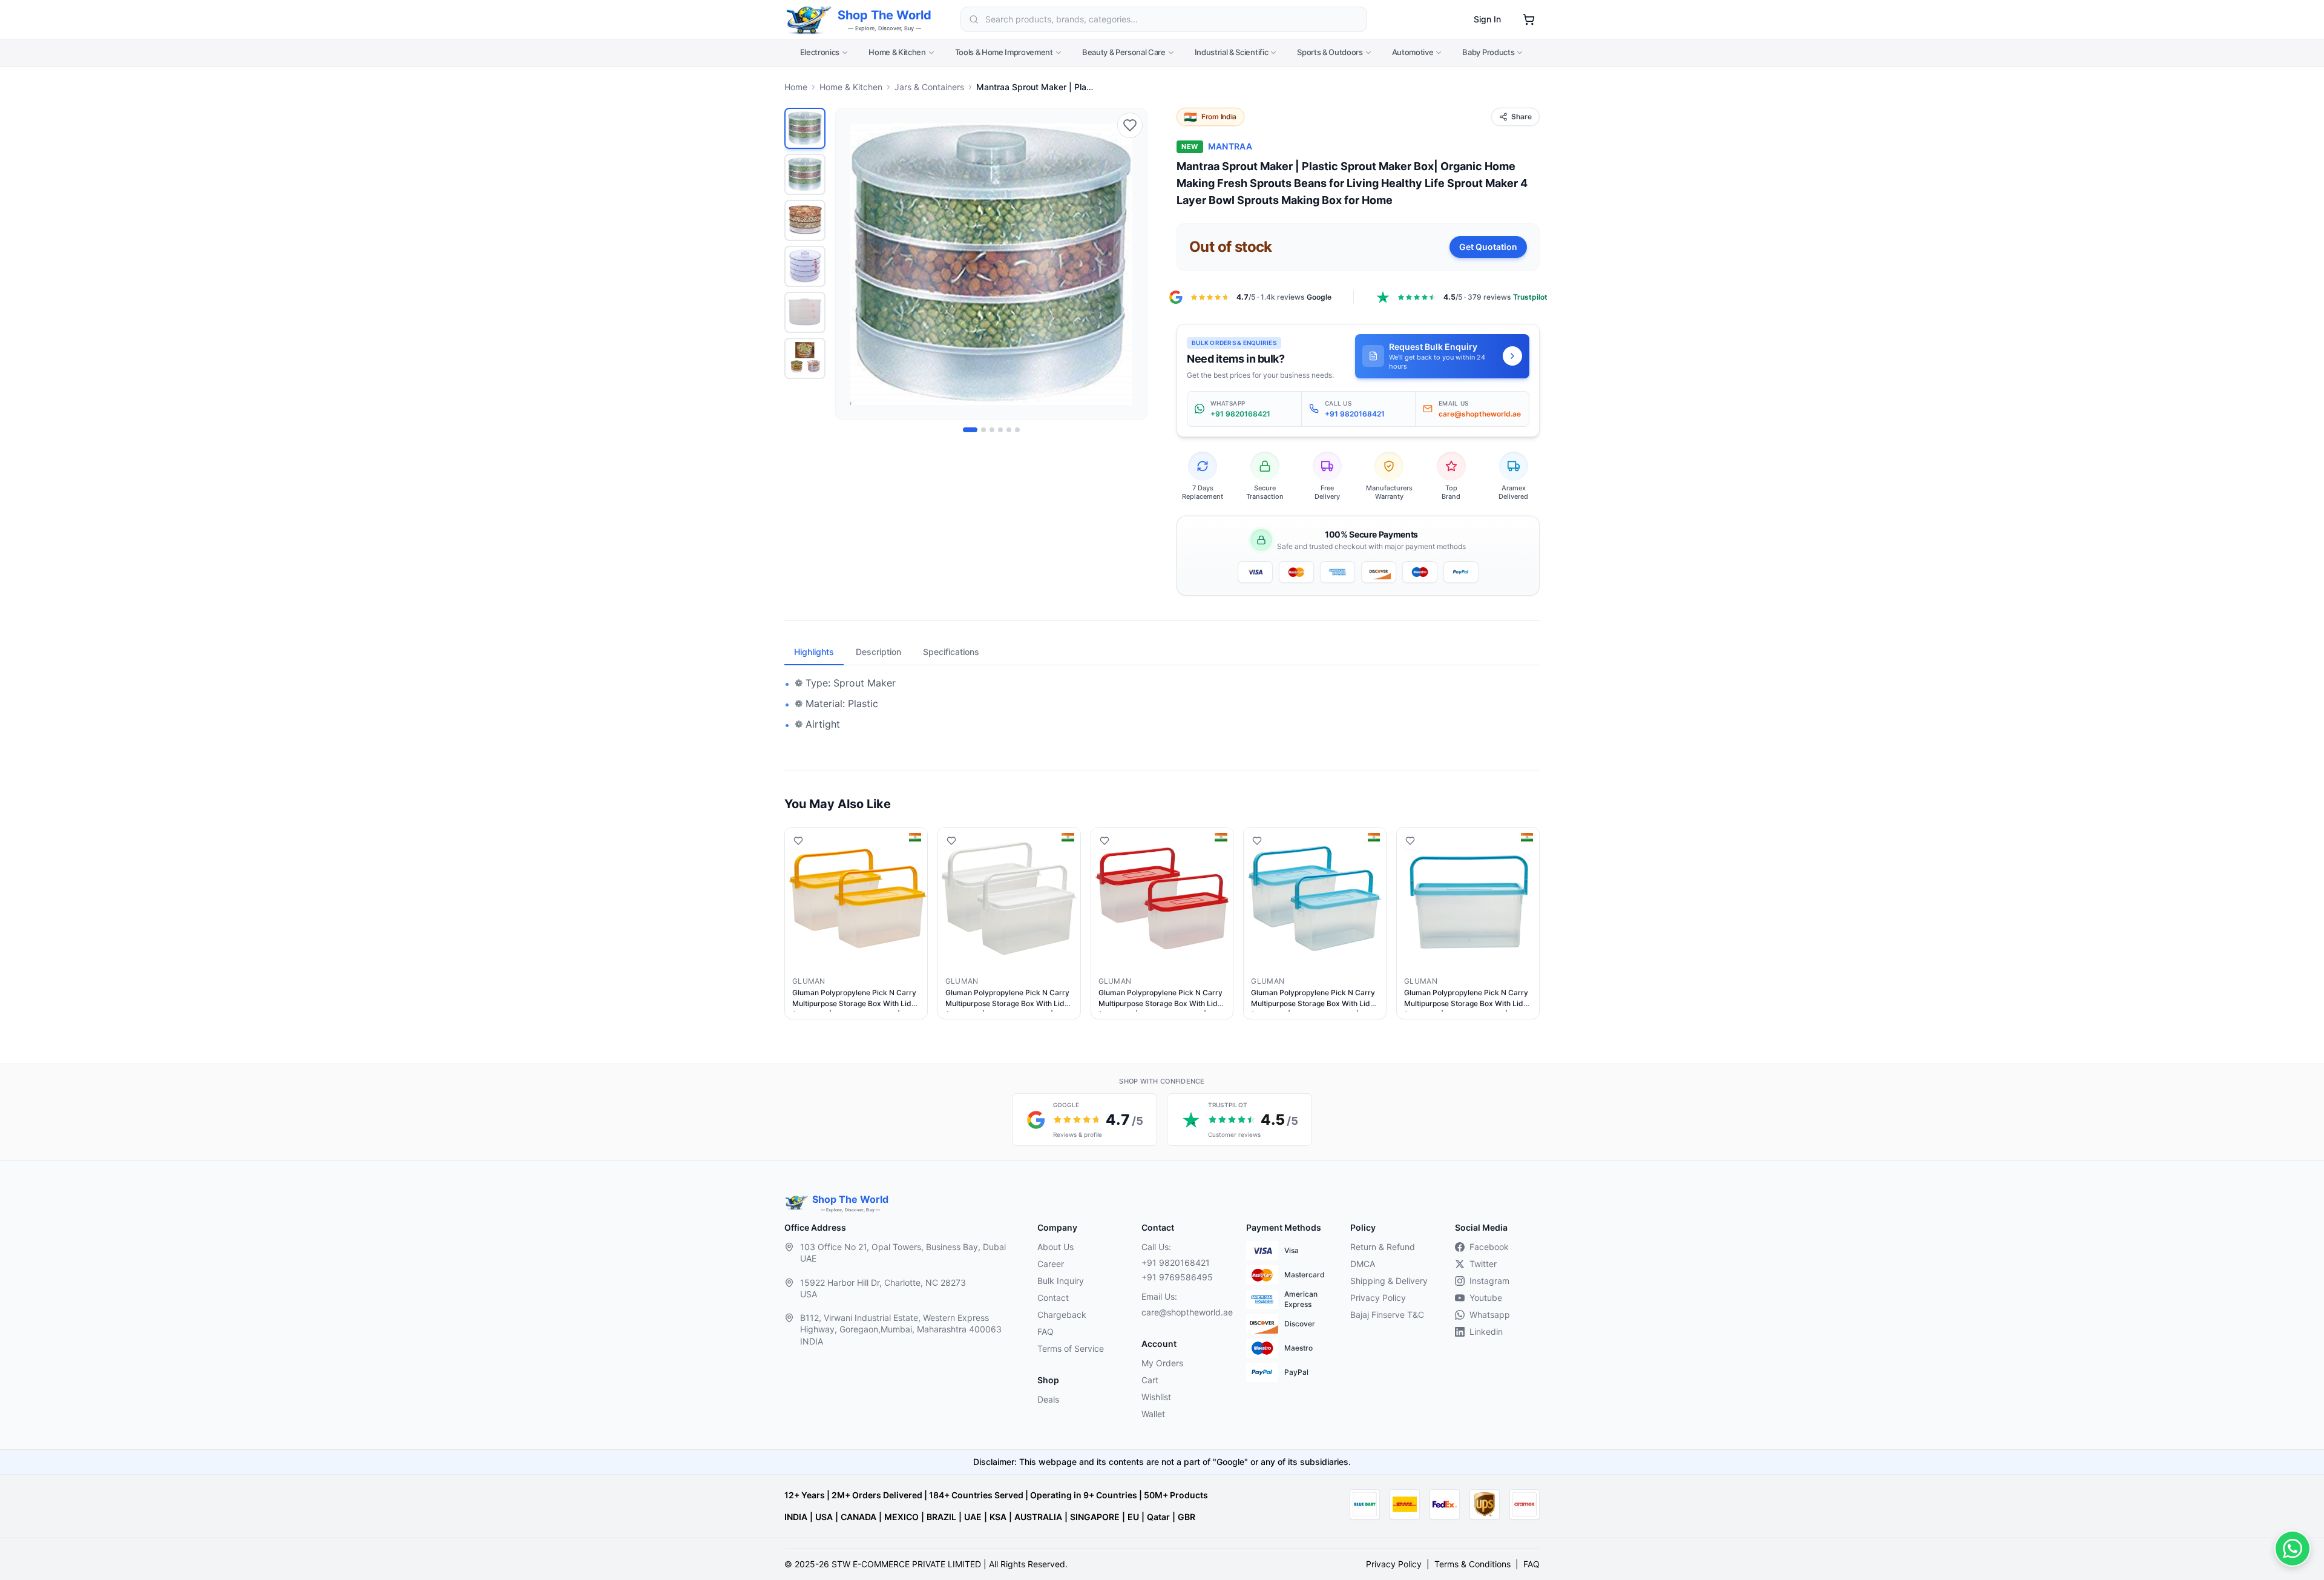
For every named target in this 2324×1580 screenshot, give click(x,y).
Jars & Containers (929, 87)
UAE (973, 1517)
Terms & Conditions (1472, 1564)
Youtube (1486, 1298)
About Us (1055, 1247)
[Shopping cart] (1529, 19)
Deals (1048, 1399)
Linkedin (1486, 1331)
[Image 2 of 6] (983, 430)
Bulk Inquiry (1061, 1281)
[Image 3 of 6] (992, 430)
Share (1521, 117)
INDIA (796, 1517)
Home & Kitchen (897, 52)
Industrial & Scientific (1232, 52)
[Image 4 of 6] (1000, 430)
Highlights (814, 652)
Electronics (820, 52)
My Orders (1162, 1363)
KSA (998, 1517)
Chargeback (1062, 1315)
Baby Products (1488, 52)
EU (1133, 1517)
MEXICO (901, 1517)
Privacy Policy (1378, 1298)
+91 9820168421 (1176, 1262)
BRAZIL (941, 1517)
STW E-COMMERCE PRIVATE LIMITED (906, 1564)
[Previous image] (852, 264)
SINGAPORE (1095, 1517)
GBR (1187, 1517)
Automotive (1413, 52)
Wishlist (1156, 1397)
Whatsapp (1490, 1315)
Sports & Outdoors (1330, 52)
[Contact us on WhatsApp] (2293, 1549)
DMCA (1363, 1264)
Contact (1053, 1298)
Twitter (1483, 1264)
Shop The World (885, 15)
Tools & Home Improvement (1004, 52)
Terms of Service (1071, 1348)
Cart (1150, 1380)
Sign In (1487, 19)
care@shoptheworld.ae (1184, 1312)
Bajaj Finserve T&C (1387, 1315)
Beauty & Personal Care (1124, 52)
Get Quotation (1488, 247)
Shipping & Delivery (1389, 1281)
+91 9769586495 (1177, 1277)
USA (824, 1517)
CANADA (858, 1517)
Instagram (1489, 1281)
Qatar (1158, 1517)
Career (1051, 1264)
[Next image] (1131, 264)
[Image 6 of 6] (1017, 430)
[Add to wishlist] (1130, 125)
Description (878, 652)
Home (796, 87)
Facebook (1489, 1247)
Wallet (1153, 1414)
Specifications (951, 652)
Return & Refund (1383, 1247)
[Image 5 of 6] (1009, 430)
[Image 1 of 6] (970, 430)
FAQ (1045, 1331)
